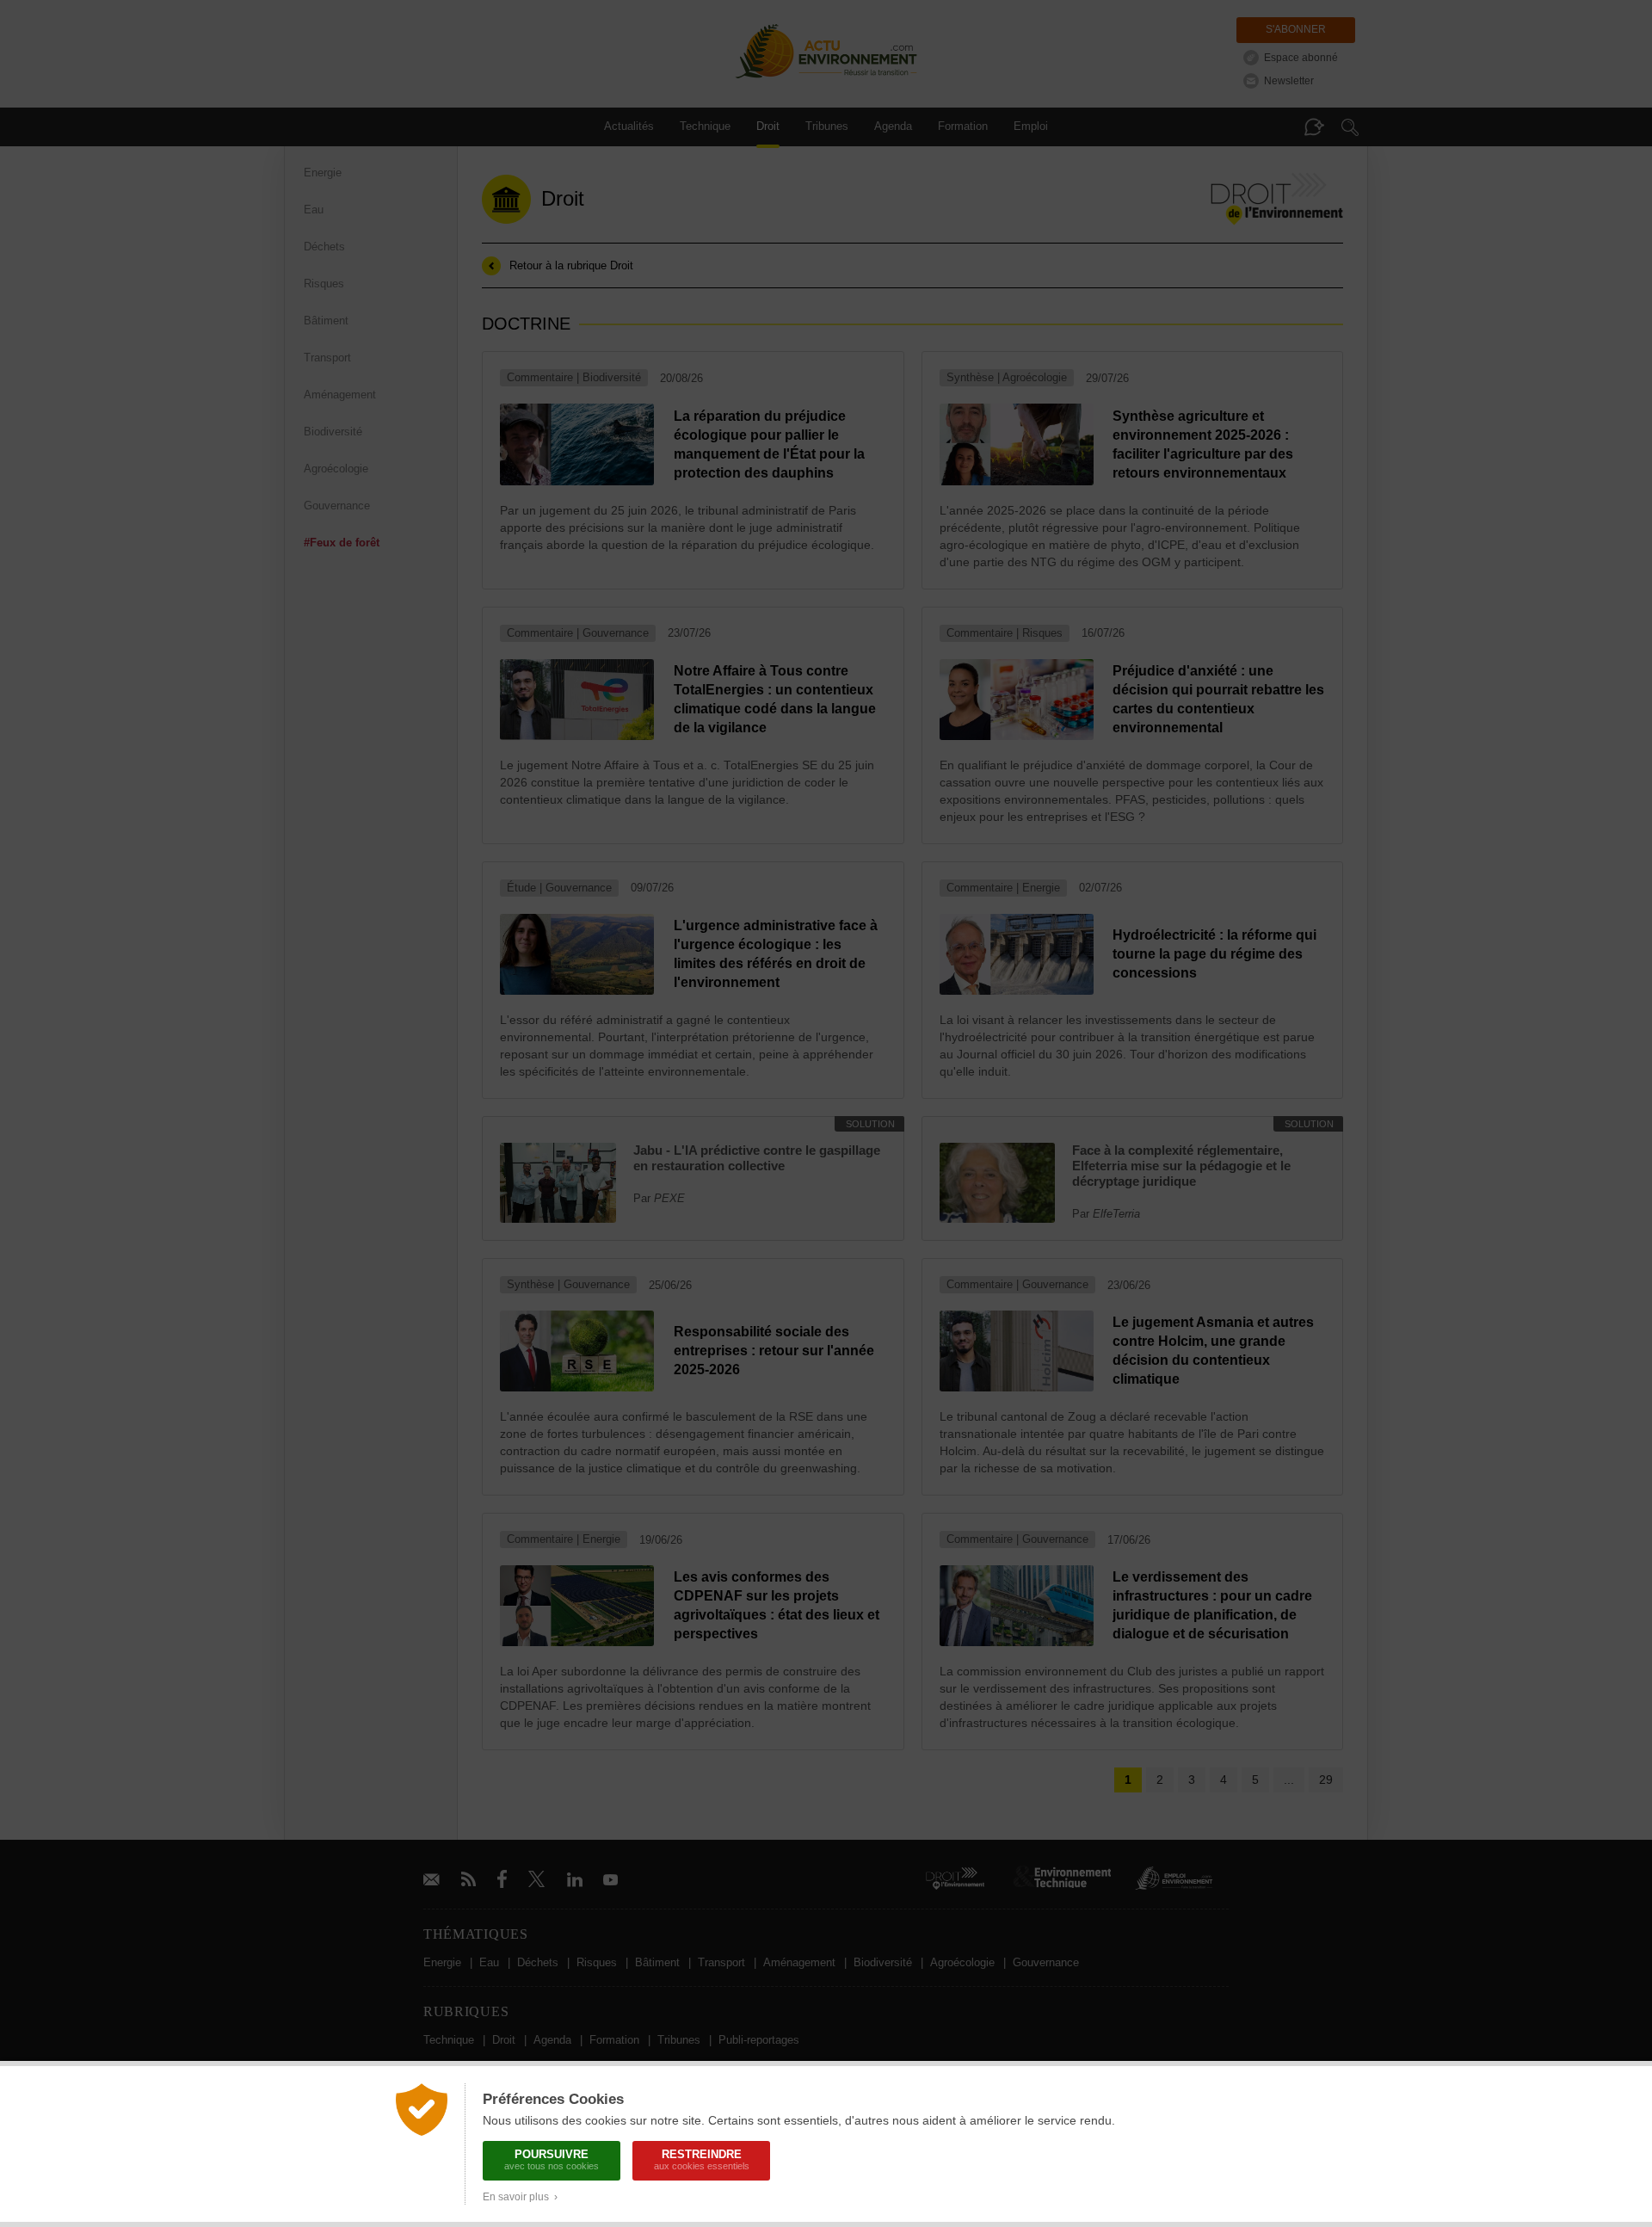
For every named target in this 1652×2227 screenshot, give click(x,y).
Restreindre (702, 2159)
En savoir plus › (520, 2197)
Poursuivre (552, 2159)
